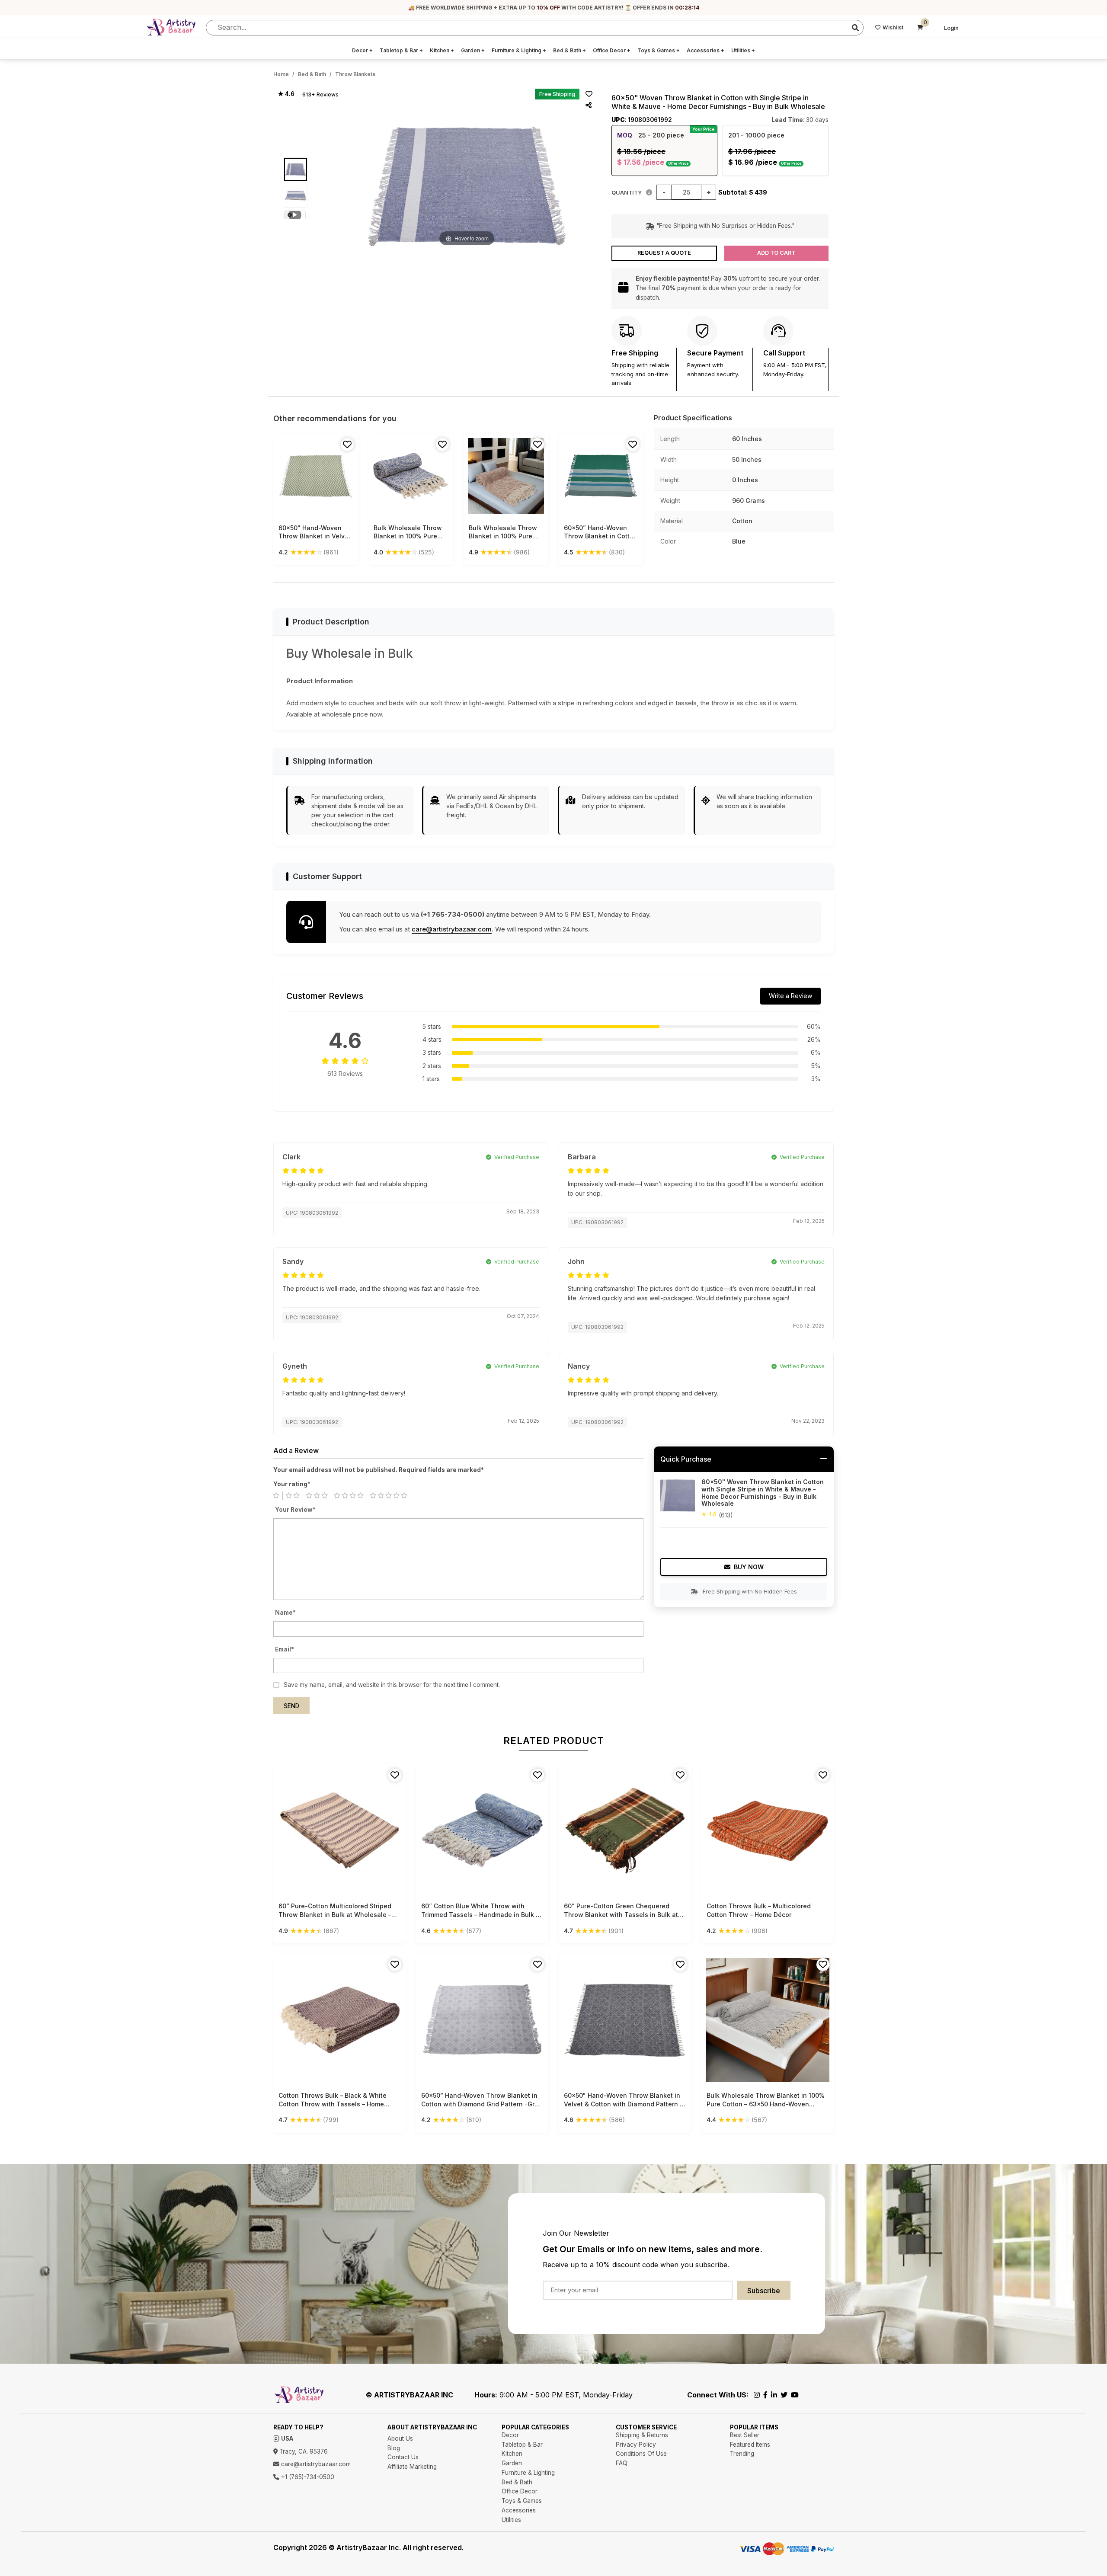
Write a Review (790, 996)
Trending (742, 2454)
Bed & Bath (569, 50)
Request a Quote (664, 253)
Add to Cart (776, 253)
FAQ (622, 2463)
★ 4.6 (286, 94)
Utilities (743, 50)
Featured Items (750, 2445)
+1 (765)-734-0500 (307, 2477)
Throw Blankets (355, 74)
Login (951, 28)
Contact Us (403, 2457)
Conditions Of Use (641, 2454)
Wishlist (893, 27)
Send (291, 1706)
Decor (362, 50)
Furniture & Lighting (519, 50)
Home (281, 74)
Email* (285, 1649)
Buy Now (749, 1567)
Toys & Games (659, 50)
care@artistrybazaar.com (452, 929)
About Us (400, 2438)
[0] (920, 28)
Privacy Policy (636, 2445)
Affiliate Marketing (412, 2467)
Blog (394, 2448)
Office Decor (612, 50)
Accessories (705, 50)
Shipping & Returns (642, 2435)
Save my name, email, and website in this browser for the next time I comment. (392, 1685)
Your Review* (295, 1510)
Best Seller (745, 2435)
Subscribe (764, 2291)
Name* (285, 1613)
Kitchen (442, 50)
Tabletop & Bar (401, 50)
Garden (473, 50)
